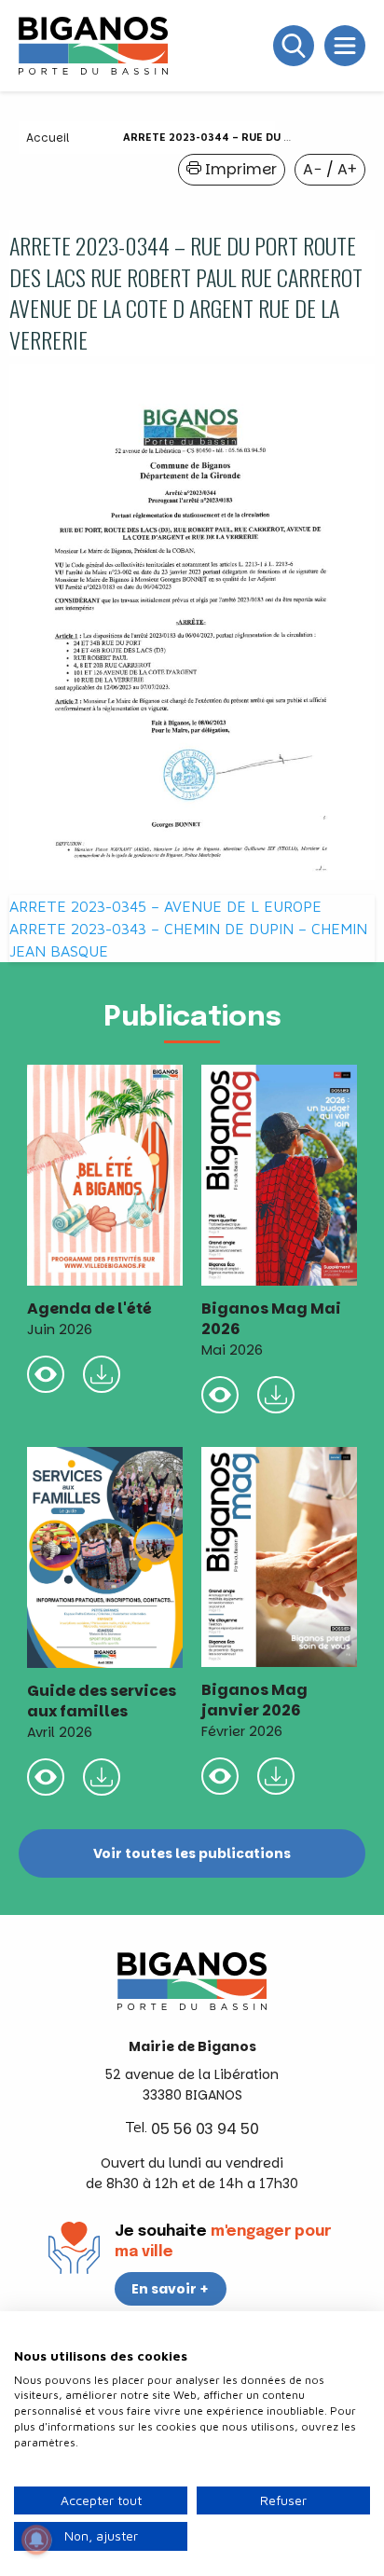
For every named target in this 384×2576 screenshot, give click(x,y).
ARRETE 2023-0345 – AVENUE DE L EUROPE (165, 906)
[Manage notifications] (36, 2540)
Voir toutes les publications (192, 1853)
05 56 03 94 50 (205, 2129)
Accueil (48, 138)
